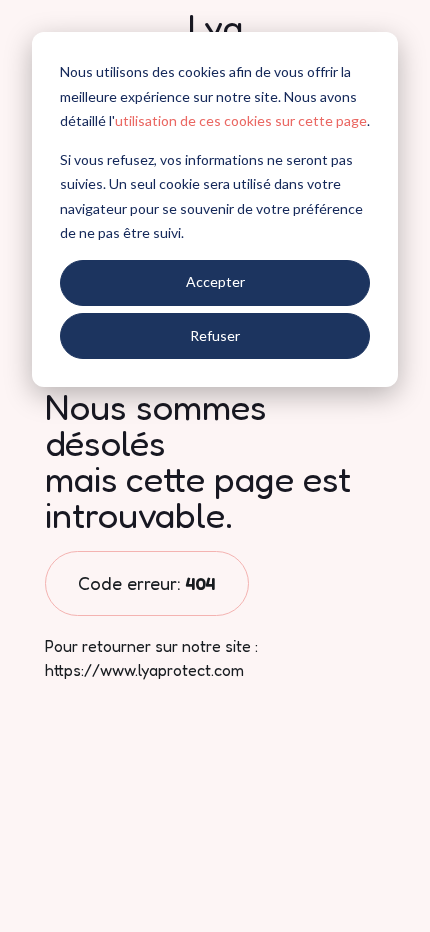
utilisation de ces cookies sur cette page (241, 120)
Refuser (215, 335)
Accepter (215, 281)
